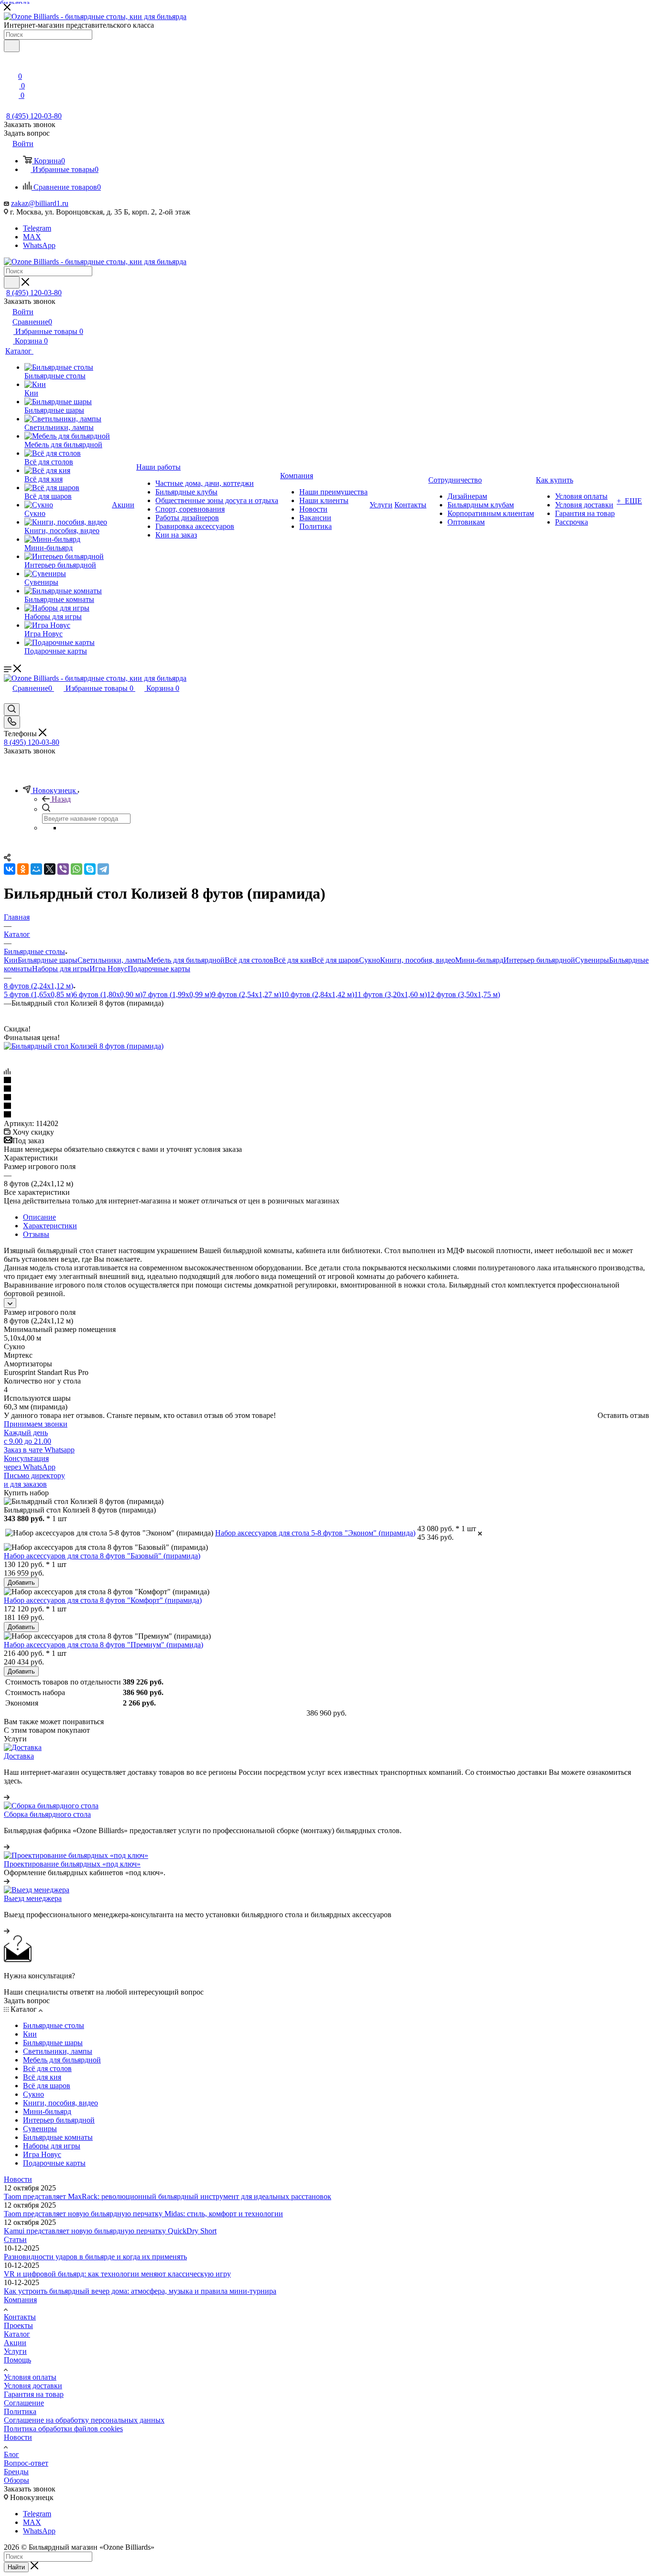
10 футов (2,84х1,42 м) (318, 994)
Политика (20, 2411)
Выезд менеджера (33, 1898)
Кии (11, 960)
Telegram (37, 228)
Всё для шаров (335, 960)
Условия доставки (33, 2386)
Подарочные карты (159, 969)
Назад (61, 799)
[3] (326, 1098)
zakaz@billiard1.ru (40, 203)
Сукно (370, 960)
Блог (11, 2454)
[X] (50, 869)
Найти (16, 2567)
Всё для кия (293, 960)
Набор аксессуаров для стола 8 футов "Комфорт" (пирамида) (103, 1600)
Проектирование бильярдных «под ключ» (72, 1864)
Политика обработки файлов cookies (63, 2429)
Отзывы (36, 1234)
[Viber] (63, 869)
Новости (18, 2179)
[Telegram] (103, 869)
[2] (326, 1089)
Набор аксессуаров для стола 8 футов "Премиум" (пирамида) (103, 1645)
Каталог (17, 2334)
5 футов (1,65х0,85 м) (38, 994)
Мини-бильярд (479, 960)
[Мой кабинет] (326, 54)
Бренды (16, 2472)
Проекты (18, 2325)
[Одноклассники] (23, 869)
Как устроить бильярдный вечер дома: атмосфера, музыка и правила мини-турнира (140, 2291)
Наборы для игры (61, 969)
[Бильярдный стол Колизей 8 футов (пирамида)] (84, 1046)
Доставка (19, 1756)
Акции (15, 2343)
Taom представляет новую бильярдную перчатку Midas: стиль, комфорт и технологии (143, 2214)
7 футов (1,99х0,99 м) (177, 994)
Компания (20, 2300)
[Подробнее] (7, 1797)
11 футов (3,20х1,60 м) (391, 994)
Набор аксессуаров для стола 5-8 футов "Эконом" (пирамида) (315, 1533)
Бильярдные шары (48, 960)
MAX (32, 237)
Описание (39, 1217)
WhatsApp (39, 245)
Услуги (15, 2351)
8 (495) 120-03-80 (34, 116)
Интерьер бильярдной (539, 960)
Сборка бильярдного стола (47, 1814)
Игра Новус (109, 969)
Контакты (20, 2317)
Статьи (15, 2239)
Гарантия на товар (34, 2394)
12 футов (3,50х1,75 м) (463, 994)
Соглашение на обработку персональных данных (84, 2420)
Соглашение (24, 2403)
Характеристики (50, 1226)
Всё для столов (249, 960)
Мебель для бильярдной (186, 960)
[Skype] (90, 869)
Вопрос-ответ (26, 2463)
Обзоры (16, 2480)
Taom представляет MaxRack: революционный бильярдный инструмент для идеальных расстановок (168, 2196)
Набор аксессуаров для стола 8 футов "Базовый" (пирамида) (102, 1556)
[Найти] (12, 282)
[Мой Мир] (36, 869)
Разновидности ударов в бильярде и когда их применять (95, 2257)
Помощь (17, 2360)
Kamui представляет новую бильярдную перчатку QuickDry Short (110, 2231)
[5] (326, 1115)
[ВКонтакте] (10, 869)
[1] (326, 1081)
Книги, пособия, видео (418, 960)
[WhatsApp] (76, 869)
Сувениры (592, 960)
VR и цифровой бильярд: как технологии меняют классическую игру (117, 2274)
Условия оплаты (30, 2377)
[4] (326, 1106)
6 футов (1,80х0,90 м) (108, 994)
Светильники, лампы (112, 960)
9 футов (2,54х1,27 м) (246, 994)
